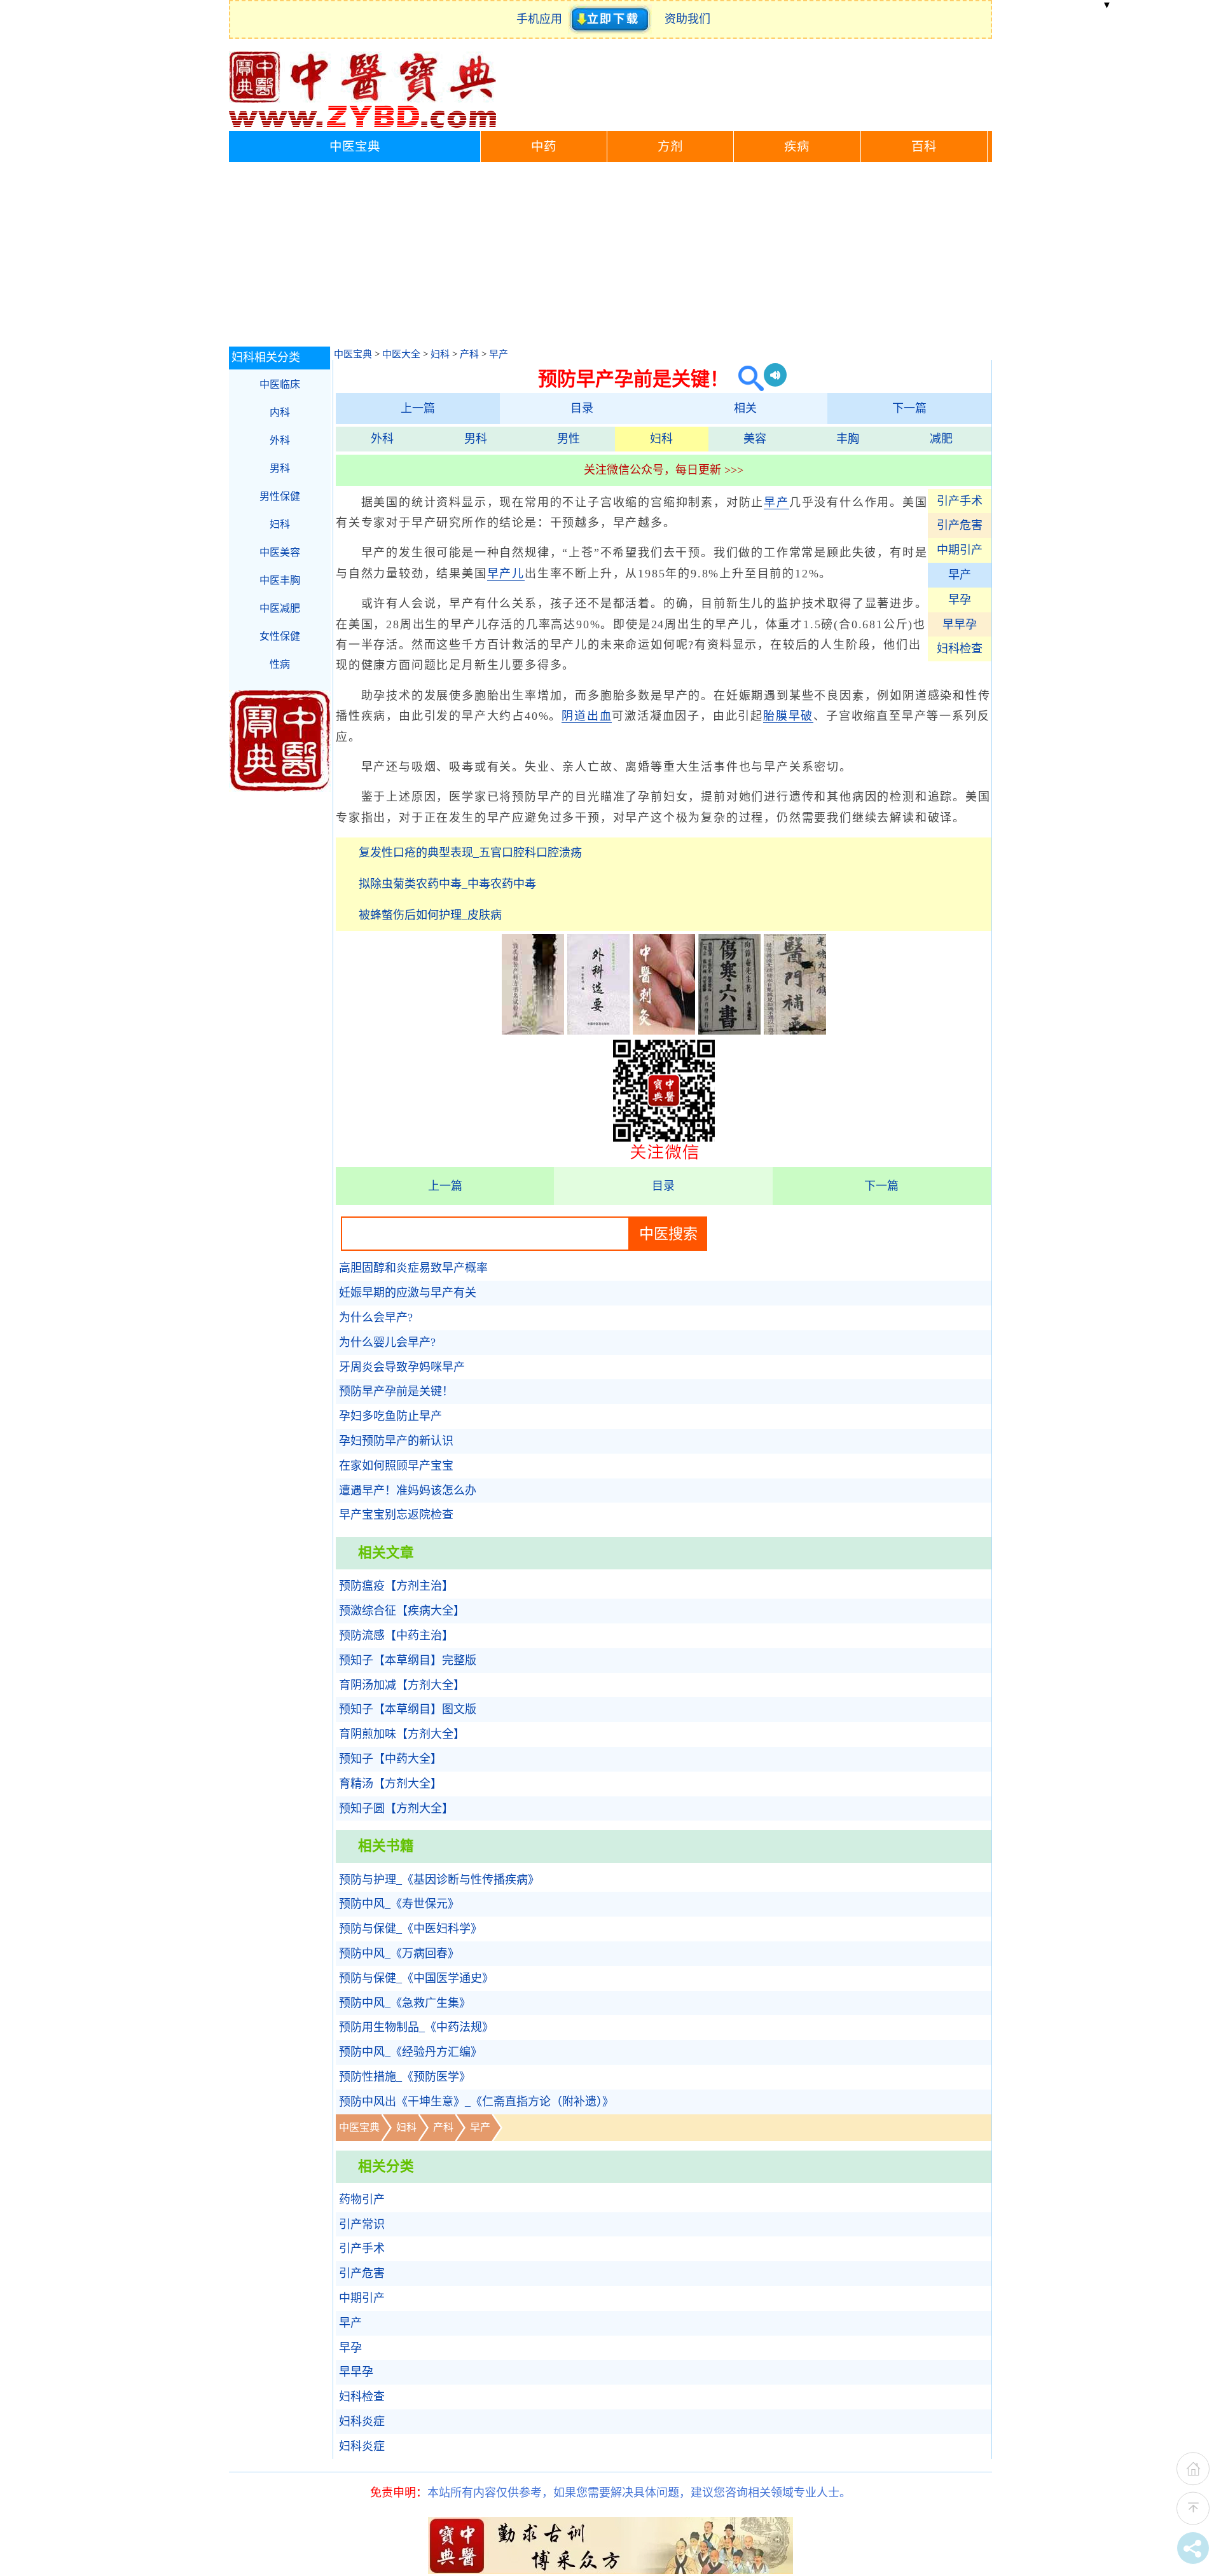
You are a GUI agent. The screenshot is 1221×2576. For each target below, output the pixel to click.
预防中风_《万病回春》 (399, 1953)
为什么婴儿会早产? (387, 1342)
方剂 (670, 147)
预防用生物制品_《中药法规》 (416, 2027)
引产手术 (960, 501)
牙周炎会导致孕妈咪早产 (402, 1367)
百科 (924, 147)
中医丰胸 (280, 580)
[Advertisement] (610, 258)
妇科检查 (960, 649)
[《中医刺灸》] (664, 1031)
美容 (755, 439)
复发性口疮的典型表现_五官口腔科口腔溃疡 (470, 853)
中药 (544, 147)
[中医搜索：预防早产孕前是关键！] (746, 379)
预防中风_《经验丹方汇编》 (410, 2052)
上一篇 (418, 408)
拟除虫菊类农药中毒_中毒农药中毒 (447, 884)
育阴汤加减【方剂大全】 (402, 1685)
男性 (569, 439)
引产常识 (362, 2224)
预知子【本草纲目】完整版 (408, 1660)
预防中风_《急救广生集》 (405, 2003)
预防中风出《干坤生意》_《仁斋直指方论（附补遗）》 (476, 2102)
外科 (382, 439)
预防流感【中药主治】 (396, 1636)
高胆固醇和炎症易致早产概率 (413, 1268)
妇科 (440, 354)
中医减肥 (280, 608)
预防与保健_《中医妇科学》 (410, 1929)
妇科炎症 (362, 2421)
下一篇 (909, 408)
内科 (280, 412)
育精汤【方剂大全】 (390, 1784)
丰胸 (848, 439)
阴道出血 (587, 716)
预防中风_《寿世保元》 (399, 1904)
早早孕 (960, 624)
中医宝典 (355, 147)
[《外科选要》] (598, 1031)
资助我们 (687, 19)
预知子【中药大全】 (390, 1759)
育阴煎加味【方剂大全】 (402, 1734)
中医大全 (401, 354)
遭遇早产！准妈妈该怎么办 (408, 1491)
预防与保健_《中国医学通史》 (416, 1978)
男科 (476, 439)
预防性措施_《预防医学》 (405, 2077)
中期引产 (960, 550)
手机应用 (542, 19)
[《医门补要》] (795, 1031)
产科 (469, 354)
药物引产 (362, 2200)
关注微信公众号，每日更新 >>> (664, 470)
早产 (499, 354)
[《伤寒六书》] (729, 1031)
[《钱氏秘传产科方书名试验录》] (533, 1031)
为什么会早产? (376, 1318)
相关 (745, 408)
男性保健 (280, 496)
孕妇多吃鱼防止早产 (390, 1416)
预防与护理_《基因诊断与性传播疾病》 (439, 1880)
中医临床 (280, 384)
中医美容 (280, 552)
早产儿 (506, 574)
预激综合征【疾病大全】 (402, 1611)
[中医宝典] (362, 125)
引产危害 (960, 525)
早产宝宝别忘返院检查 (396, 1515)
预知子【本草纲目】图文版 (408, 1709)
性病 (280, 664)
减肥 (941, 439)
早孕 (960, 600)
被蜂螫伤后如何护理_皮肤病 (430, 915)
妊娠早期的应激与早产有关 (408, 1293)
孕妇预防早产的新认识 (396, 1441)
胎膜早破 (788, 716)
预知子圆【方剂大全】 (396, 1808)
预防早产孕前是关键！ (396, 1391)
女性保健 (280, 636)
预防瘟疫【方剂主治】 (396, 1586)
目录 (582, 408)
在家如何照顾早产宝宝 (396, 1466)
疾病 (797, 147)
